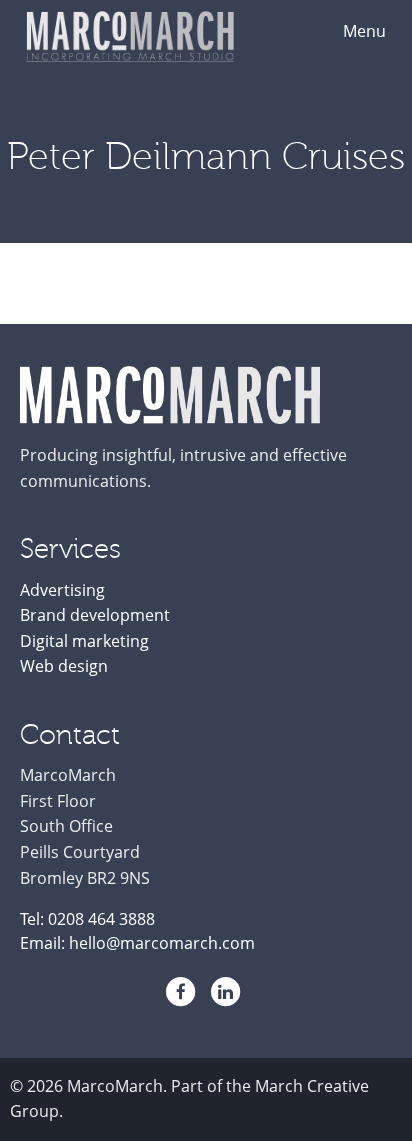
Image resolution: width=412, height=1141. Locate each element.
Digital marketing (84, 641)
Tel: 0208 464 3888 (87, 919)
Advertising (62, 590)
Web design (64, 666)
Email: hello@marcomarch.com (137, 943)
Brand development (95, 615)
